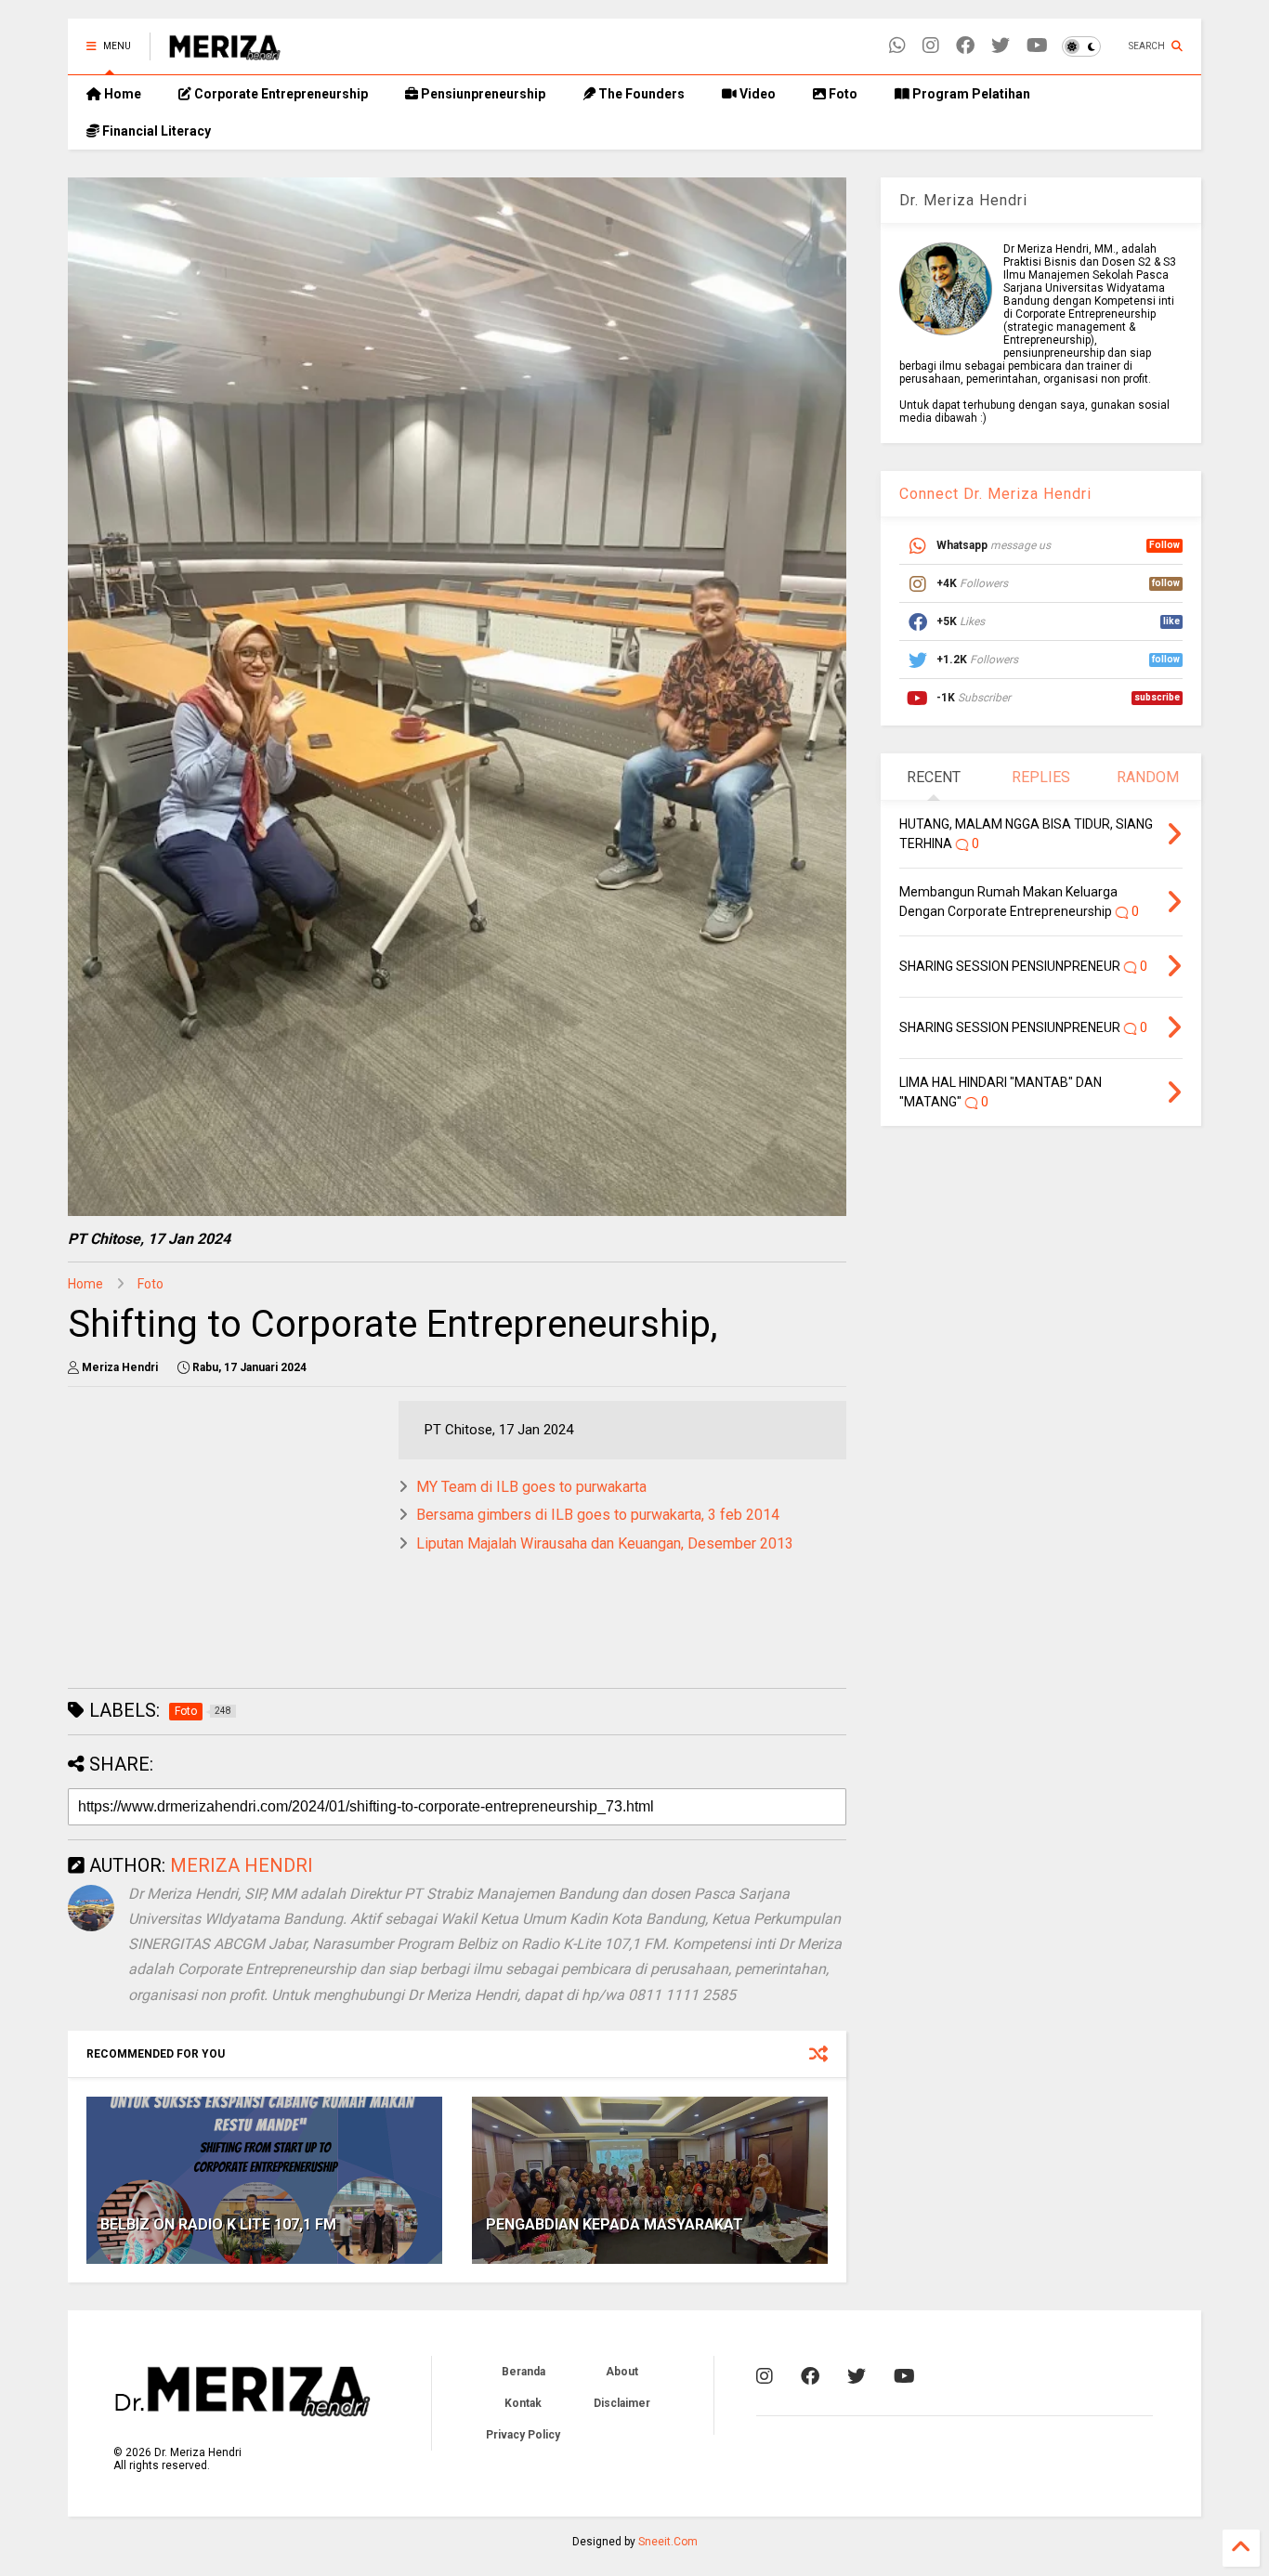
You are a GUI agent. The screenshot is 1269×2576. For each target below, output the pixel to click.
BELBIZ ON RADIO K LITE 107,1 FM (218, 2224)
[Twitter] (1001, 46)
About (622, 2372)
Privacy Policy (523, 2435)
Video (756, 94)
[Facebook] (965, 46)
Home (121, 94)
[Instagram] (931, 46)
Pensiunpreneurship (482, 94)
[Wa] (897, 46)
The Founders (640, 94)
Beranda (523, 2372)
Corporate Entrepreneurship (280, 94)
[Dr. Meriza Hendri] (225, 52)
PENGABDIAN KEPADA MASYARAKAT (615, 2224)
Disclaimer (622, 2403)
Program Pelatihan (970, 94)
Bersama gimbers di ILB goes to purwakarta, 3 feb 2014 (598, 1515)
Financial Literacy (155, 131)
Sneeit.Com (668, 2542)
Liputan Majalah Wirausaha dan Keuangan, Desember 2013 (605, 1543)
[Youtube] (1037, 46)
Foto (842, 94)
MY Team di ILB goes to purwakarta (531, 1487)
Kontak (523, 2403)
